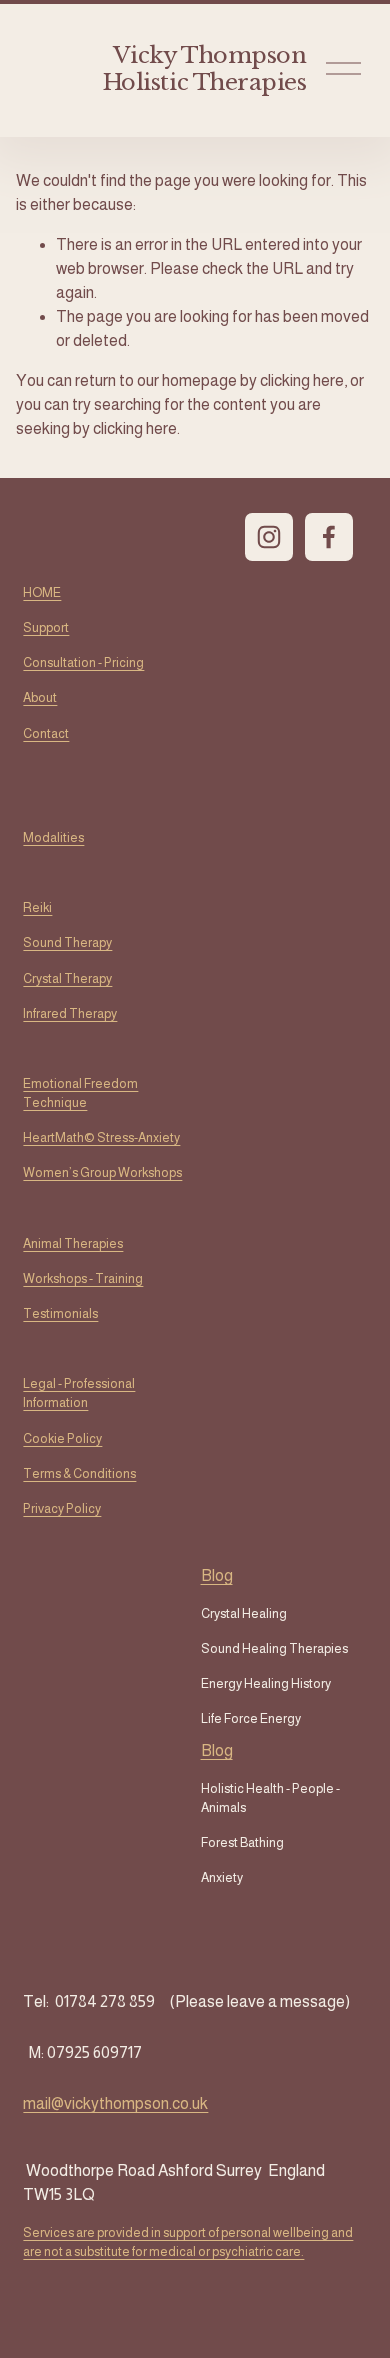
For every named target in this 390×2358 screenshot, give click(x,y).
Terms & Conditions (79, 1473)
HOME (42, 592)
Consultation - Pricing (83, 662)
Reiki (37, 907)
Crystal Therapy (67, 978)
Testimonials (60, 1313)
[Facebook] (329, 537)
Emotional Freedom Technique (80, 1093)
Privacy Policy (62, 1508)
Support (46, 627)
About (40, 697)
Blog (217, 1750)
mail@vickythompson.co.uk (115, 2103)
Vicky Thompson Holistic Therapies (205, 68)
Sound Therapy (67, 942)
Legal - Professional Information (79, 1393)
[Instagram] (269, 537)
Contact (46, 733)
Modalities (53, 837)
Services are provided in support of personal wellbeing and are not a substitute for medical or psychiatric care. (188, 2242)
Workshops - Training (83, 1278)
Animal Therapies (73, 1243)
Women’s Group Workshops (102, 1172)
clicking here (302, 380)
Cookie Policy (62, 1438)
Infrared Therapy (70, 1013)
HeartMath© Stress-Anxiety (101, 1137)
